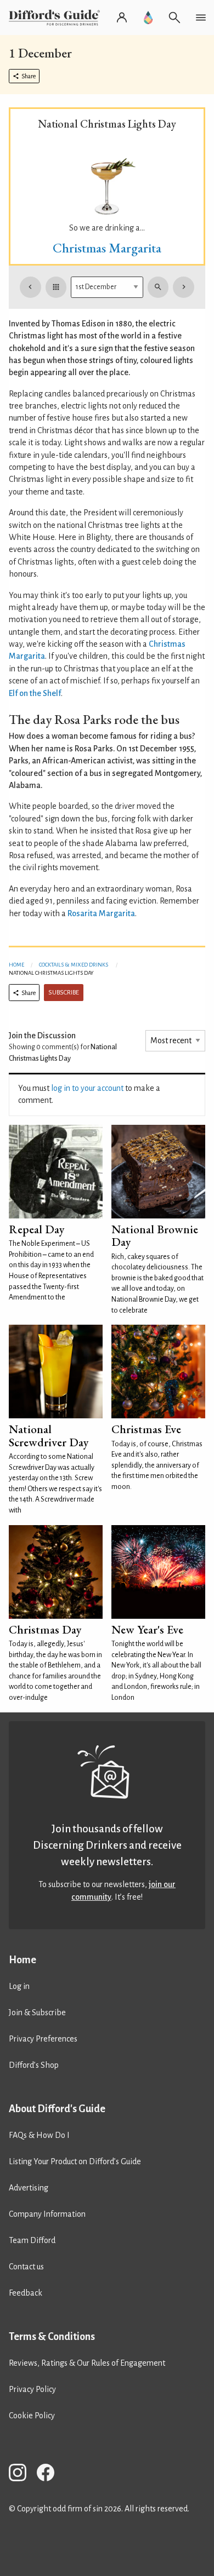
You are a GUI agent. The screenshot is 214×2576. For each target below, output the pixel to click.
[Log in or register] (122, 18)
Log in (19, 1986)
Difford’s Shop (34, 2065)
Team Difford (32, 2240)
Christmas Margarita (107, 248)
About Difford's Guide (57, 2109)
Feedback (26, 2293)
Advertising (29, 2188)
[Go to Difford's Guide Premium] (148, 18)
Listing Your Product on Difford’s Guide (75, 2161)
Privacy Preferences (43, 2039)
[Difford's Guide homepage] (57, 18)
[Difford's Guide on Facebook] (50, 2474)
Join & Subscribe (37, 2013)
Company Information (47, 2214)
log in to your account (87, 1088)
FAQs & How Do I (39, 2135)
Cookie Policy (32, 2416)
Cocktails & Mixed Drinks (74, 965)
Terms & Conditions (52, 2337)
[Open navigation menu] (201, 18)
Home (16, 965)
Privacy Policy (32, 2389)
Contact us (26, 2267)
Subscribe (64, 993)
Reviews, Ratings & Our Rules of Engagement (87, 2363)
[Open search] (174, 18)
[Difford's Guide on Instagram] (22, 2474)
